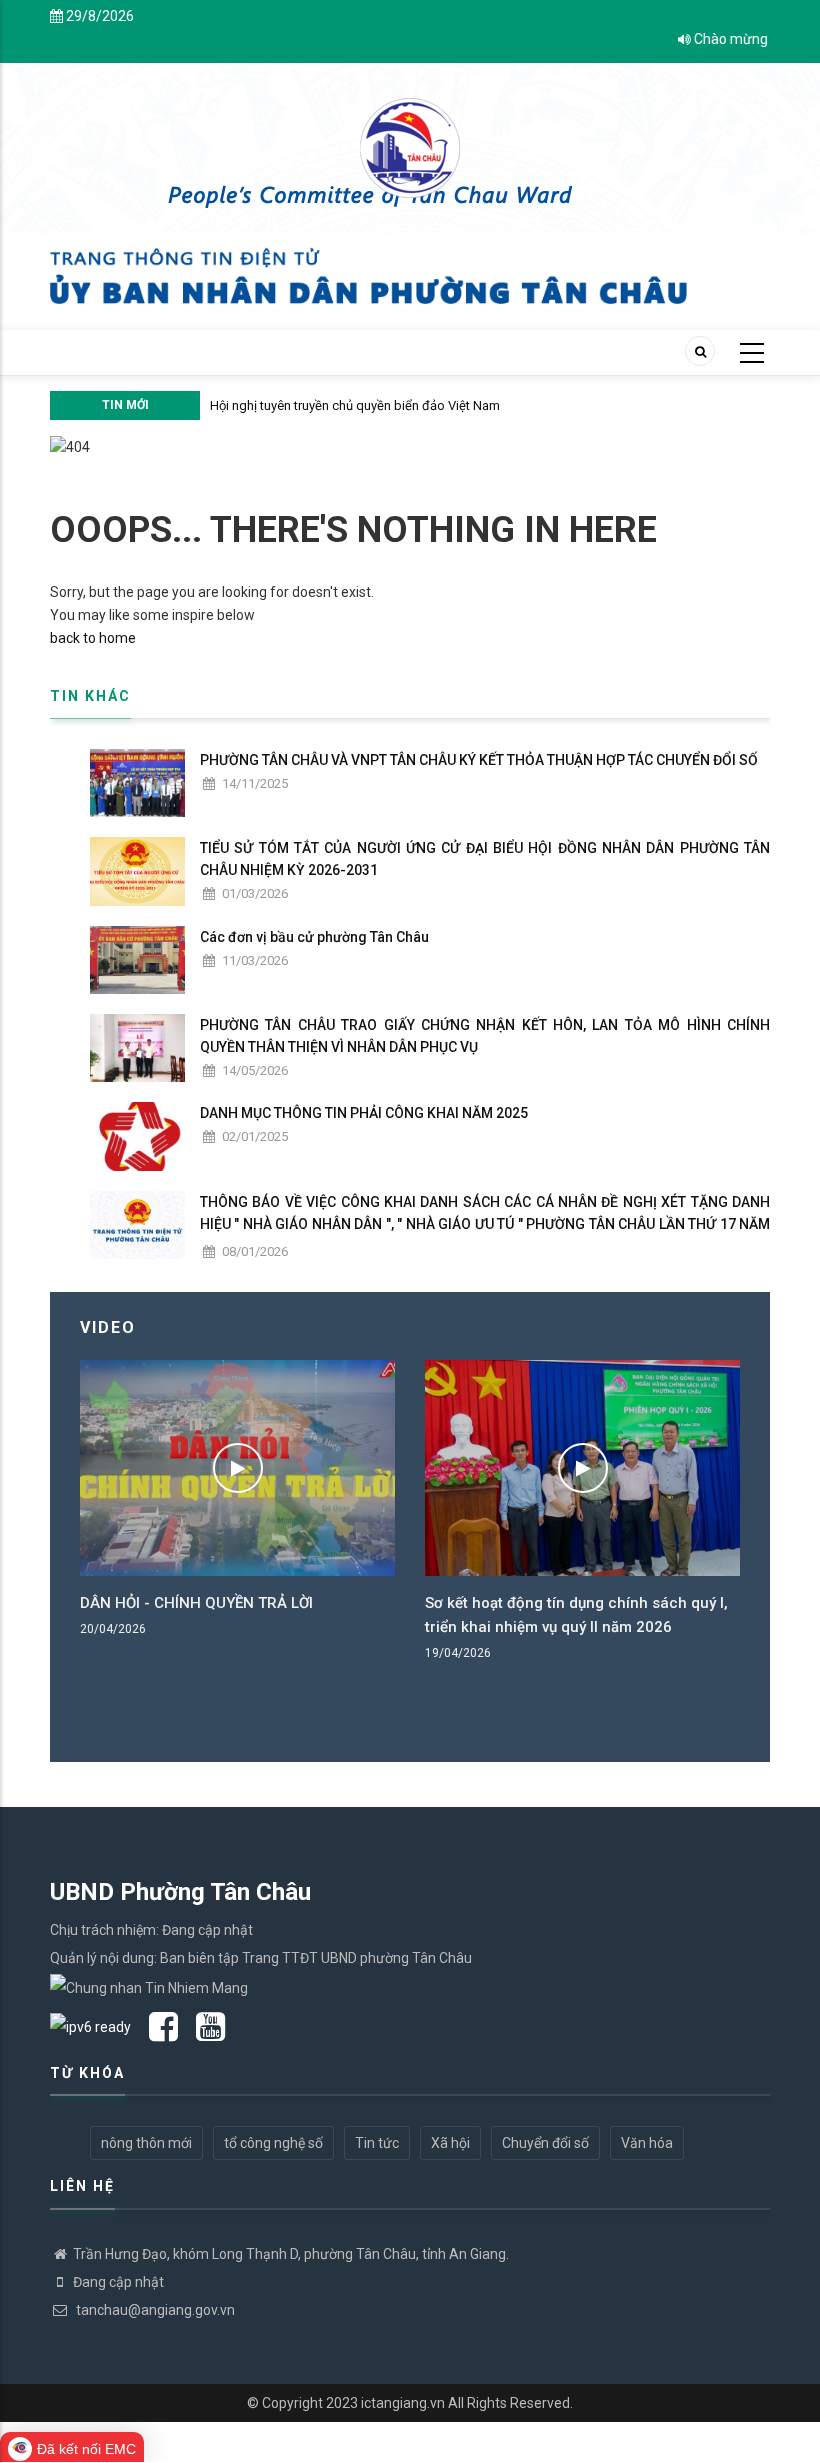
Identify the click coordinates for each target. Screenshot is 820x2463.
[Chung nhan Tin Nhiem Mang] (149, 1986)
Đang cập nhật (118, 2282)
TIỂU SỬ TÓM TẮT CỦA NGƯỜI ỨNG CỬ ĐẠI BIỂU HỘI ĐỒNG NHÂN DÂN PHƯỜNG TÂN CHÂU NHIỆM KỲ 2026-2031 (485, 859)
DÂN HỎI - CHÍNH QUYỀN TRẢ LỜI (196, 1603)
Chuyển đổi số (545, 2143)
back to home (93, 638)
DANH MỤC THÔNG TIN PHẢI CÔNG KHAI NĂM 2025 (364, 1113)
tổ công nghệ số (273, 2143)
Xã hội (450, 2143)
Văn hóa (647, 2143)
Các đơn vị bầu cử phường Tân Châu (314, 937)
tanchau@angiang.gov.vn (154, 2310)
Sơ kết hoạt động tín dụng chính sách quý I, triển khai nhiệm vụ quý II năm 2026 (576, 1615)
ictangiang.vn (403, 2403)
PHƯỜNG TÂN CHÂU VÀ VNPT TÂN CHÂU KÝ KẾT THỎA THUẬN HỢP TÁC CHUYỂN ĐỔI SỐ (479, 760)
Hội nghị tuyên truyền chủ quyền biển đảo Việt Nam (355, 405)
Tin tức (377, 2143)
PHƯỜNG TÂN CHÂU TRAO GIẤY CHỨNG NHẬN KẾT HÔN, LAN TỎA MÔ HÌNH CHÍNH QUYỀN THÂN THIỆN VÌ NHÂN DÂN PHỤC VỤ (485, 1036)
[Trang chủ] (410, 137)
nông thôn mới (146, 2143)
